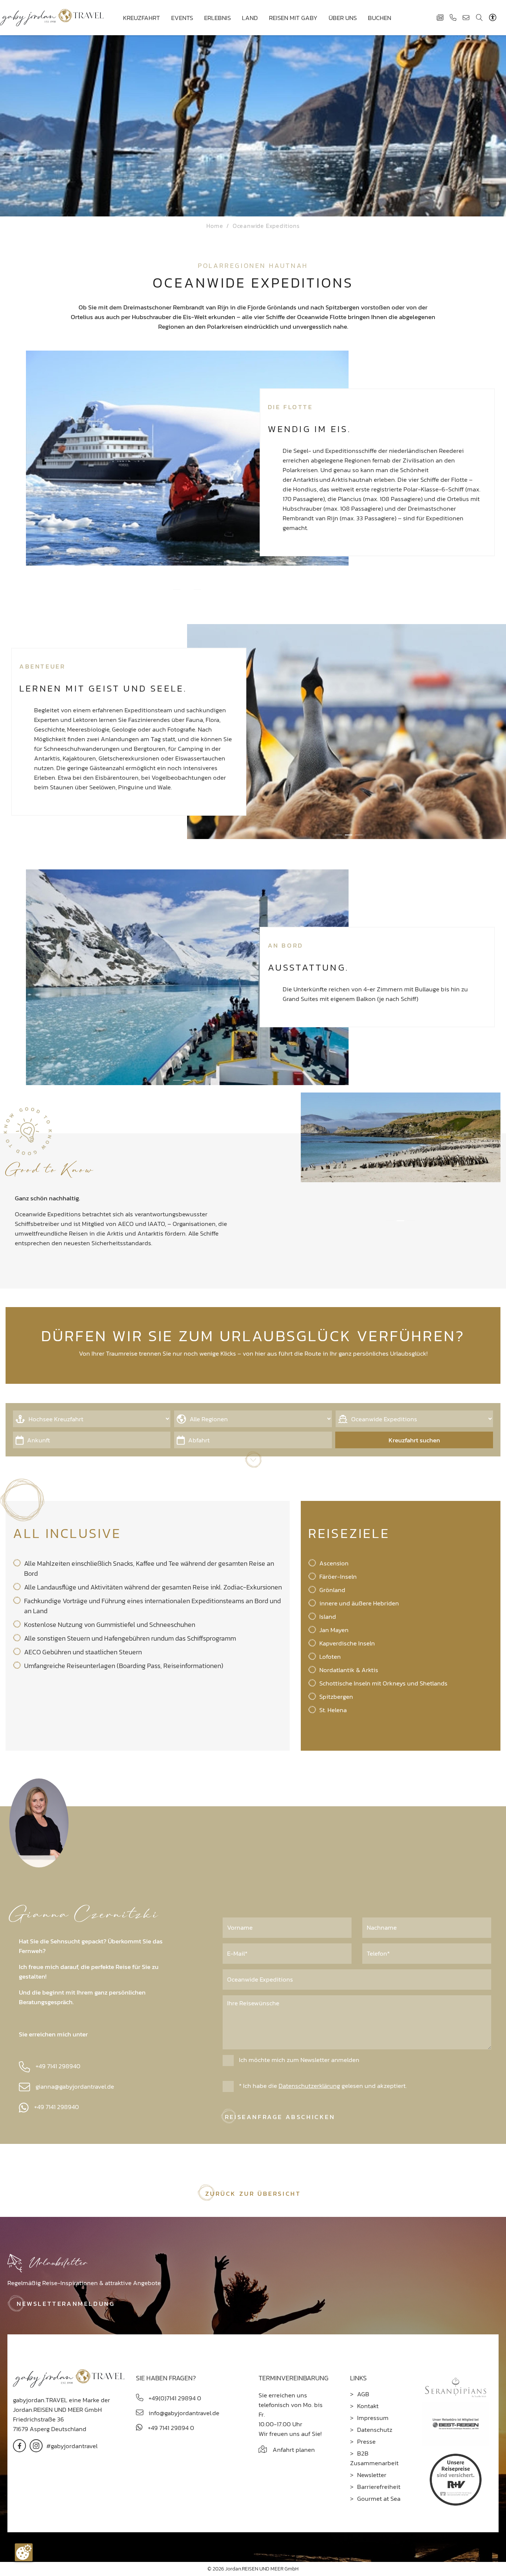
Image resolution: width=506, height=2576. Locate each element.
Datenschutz (375, 2430)
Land (250, 18)
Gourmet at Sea (379, 2499)
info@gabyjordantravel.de (183, 2413)
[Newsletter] (440, 17)
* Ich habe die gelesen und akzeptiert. (322, 2086)
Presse (366, 2441)
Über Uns (343, 18)
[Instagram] (36, 2445)
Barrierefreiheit (379, 2487)
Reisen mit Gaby (293, 18)
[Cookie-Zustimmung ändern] (24, 2552)
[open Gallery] (187, 457)
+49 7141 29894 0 (170, 2428)
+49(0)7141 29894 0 (174, 2398)
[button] (177, 590)
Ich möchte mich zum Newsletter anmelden (298, 2060)
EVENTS (182, 18)
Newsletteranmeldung (66, 2304)
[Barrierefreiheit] (494, 17)
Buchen (379, 18)
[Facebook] (19, 2445)
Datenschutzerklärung (309, 2086)
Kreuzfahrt (142, 18)
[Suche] (479, 17)
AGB (363, 2394)
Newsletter (372, 2475)
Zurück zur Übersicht (253, 2194)
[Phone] (453, 17)
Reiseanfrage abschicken (280, 2117)
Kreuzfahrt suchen (414, 1440)
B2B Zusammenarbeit (374, 2458)
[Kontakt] (466, 17)
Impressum (373, 2418)
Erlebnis (217, 18)
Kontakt (368, 2406)
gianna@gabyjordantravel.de (75, 2086)
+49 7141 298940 (58, 2066)
